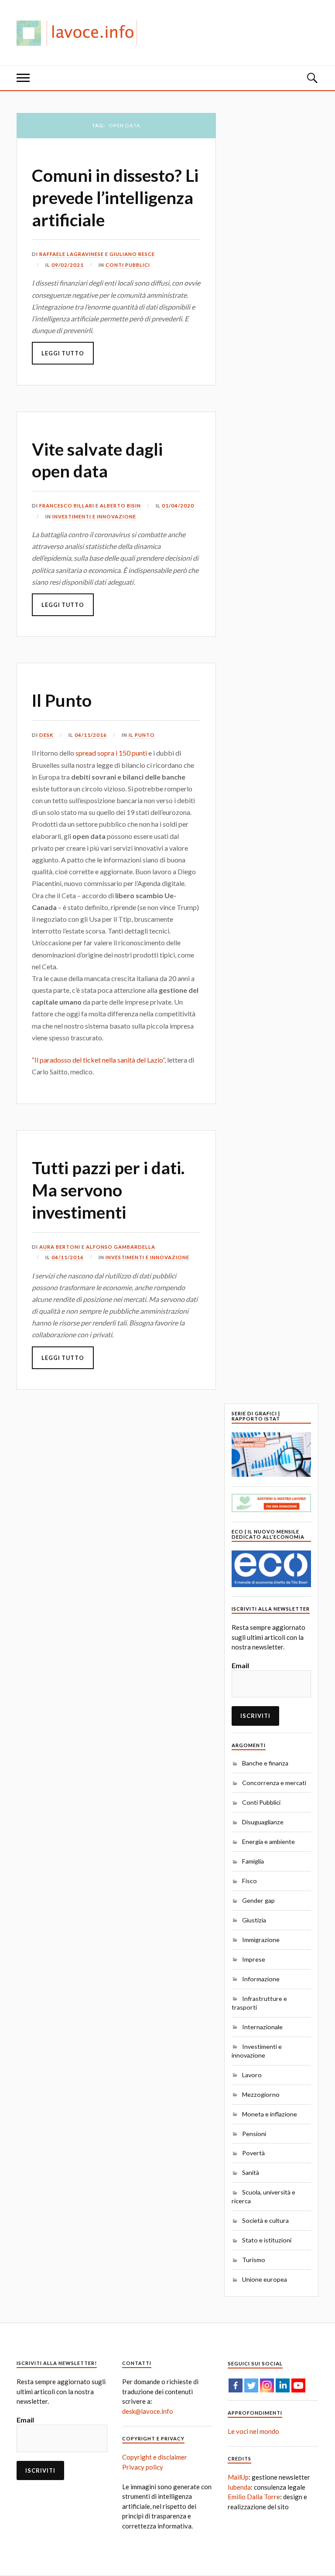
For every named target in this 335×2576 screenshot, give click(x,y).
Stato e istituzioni (267, 2240)
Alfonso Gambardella (121, 1247)
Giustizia (254, 1920)
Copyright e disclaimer (155, 2457)
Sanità (251, 2172)
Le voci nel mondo (253, 2431)
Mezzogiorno (261, 2094)
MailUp (238, 2477)
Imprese (254, 1959)
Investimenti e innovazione (94, 516)
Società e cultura (265, 2220)
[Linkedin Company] (283, 2385)
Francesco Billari (67, 506)
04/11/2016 (91, 735)
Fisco (250, 1881)
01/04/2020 (178, 506)
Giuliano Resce (132, 254)
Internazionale (262, 2027)
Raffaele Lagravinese (72, 254)
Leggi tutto (63, 353)
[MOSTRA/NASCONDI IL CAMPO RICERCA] (312, 78)
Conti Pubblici (128, 265)
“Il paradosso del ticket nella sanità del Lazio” (98, 1060)
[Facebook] (236, 2385)
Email (240, 1665)
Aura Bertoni (60, 1247)
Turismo (254, 2260)
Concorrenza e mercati (274, 1783)
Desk (46, 735)
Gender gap (258, 1900)
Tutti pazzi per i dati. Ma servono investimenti (108, 1190)
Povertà (253, 2153)
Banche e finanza (265, 1763)
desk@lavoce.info (148, 2411)
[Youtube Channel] (298, 2385)
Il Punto (62, 700)
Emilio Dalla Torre (254, 2497)
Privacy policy (143, 2467)
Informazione (261, 1979)
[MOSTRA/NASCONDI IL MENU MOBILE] (23, 78)
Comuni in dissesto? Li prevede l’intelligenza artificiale (115, 197)
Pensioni (254, 2134)
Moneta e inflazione (270, 2114)
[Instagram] (267, 2385)
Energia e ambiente (268, 1842)
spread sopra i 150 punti (111, 753)
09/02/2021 (68, 265)
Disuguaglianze (263, 1822)
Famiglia (253, 1861)
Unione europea (265, 2279)
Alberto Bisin (120, 506)
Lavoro (252, 2075)
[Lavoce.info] (80, 33)
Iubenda (239, 2487)
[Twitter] (251, 2385)
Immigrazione (261, 1940)
